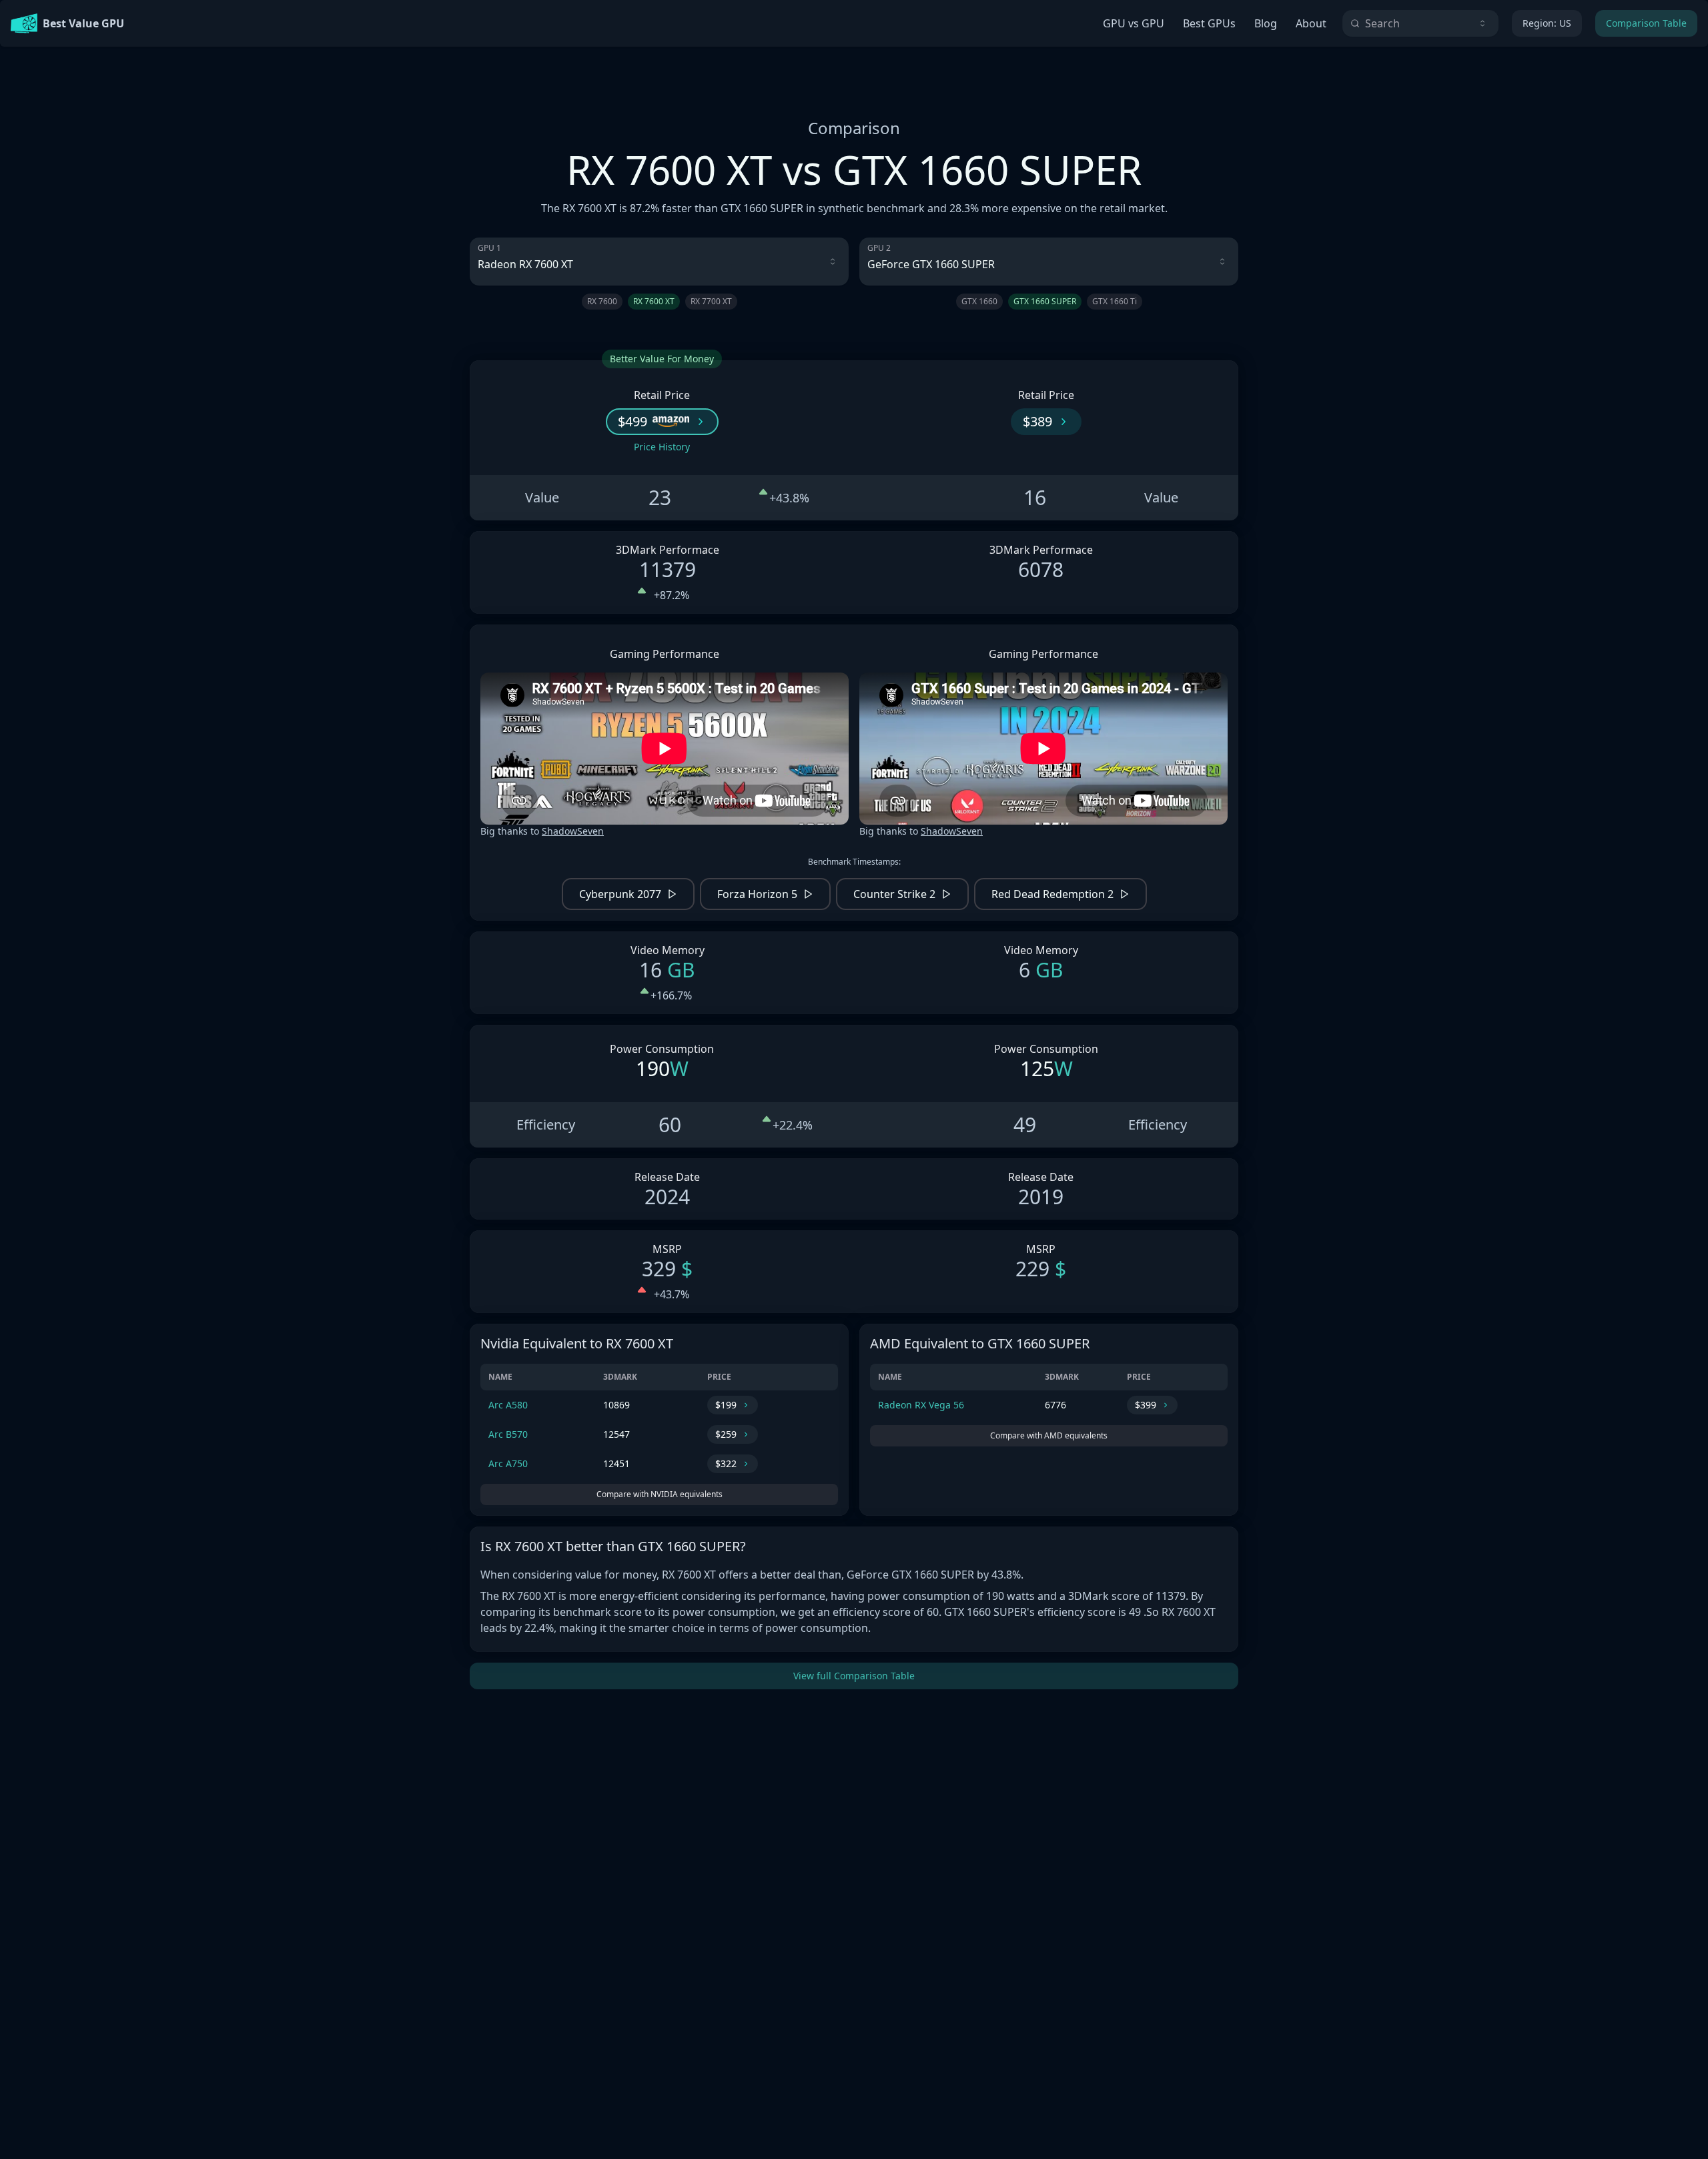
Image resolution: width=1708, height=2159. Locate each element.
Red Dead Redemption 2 (1052, 894)
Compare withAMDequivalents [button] (1049, 1435)
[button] (662, 422)
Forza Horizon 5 (757, 894)
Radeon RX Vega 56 (921, 1405)
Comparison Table (1646, 23)
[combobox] (1420, 23)
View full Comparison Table (854, 1676)
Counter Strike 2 (894, 894)
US (1547, 23)
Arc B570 (508, 1434)
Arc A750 (508, 1463)
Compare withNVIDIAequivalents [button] (660, 1494)
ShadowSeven (573, 831)
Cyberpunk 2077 (620, 894)
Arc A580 (508, 1405)
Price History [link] (662, 447)
